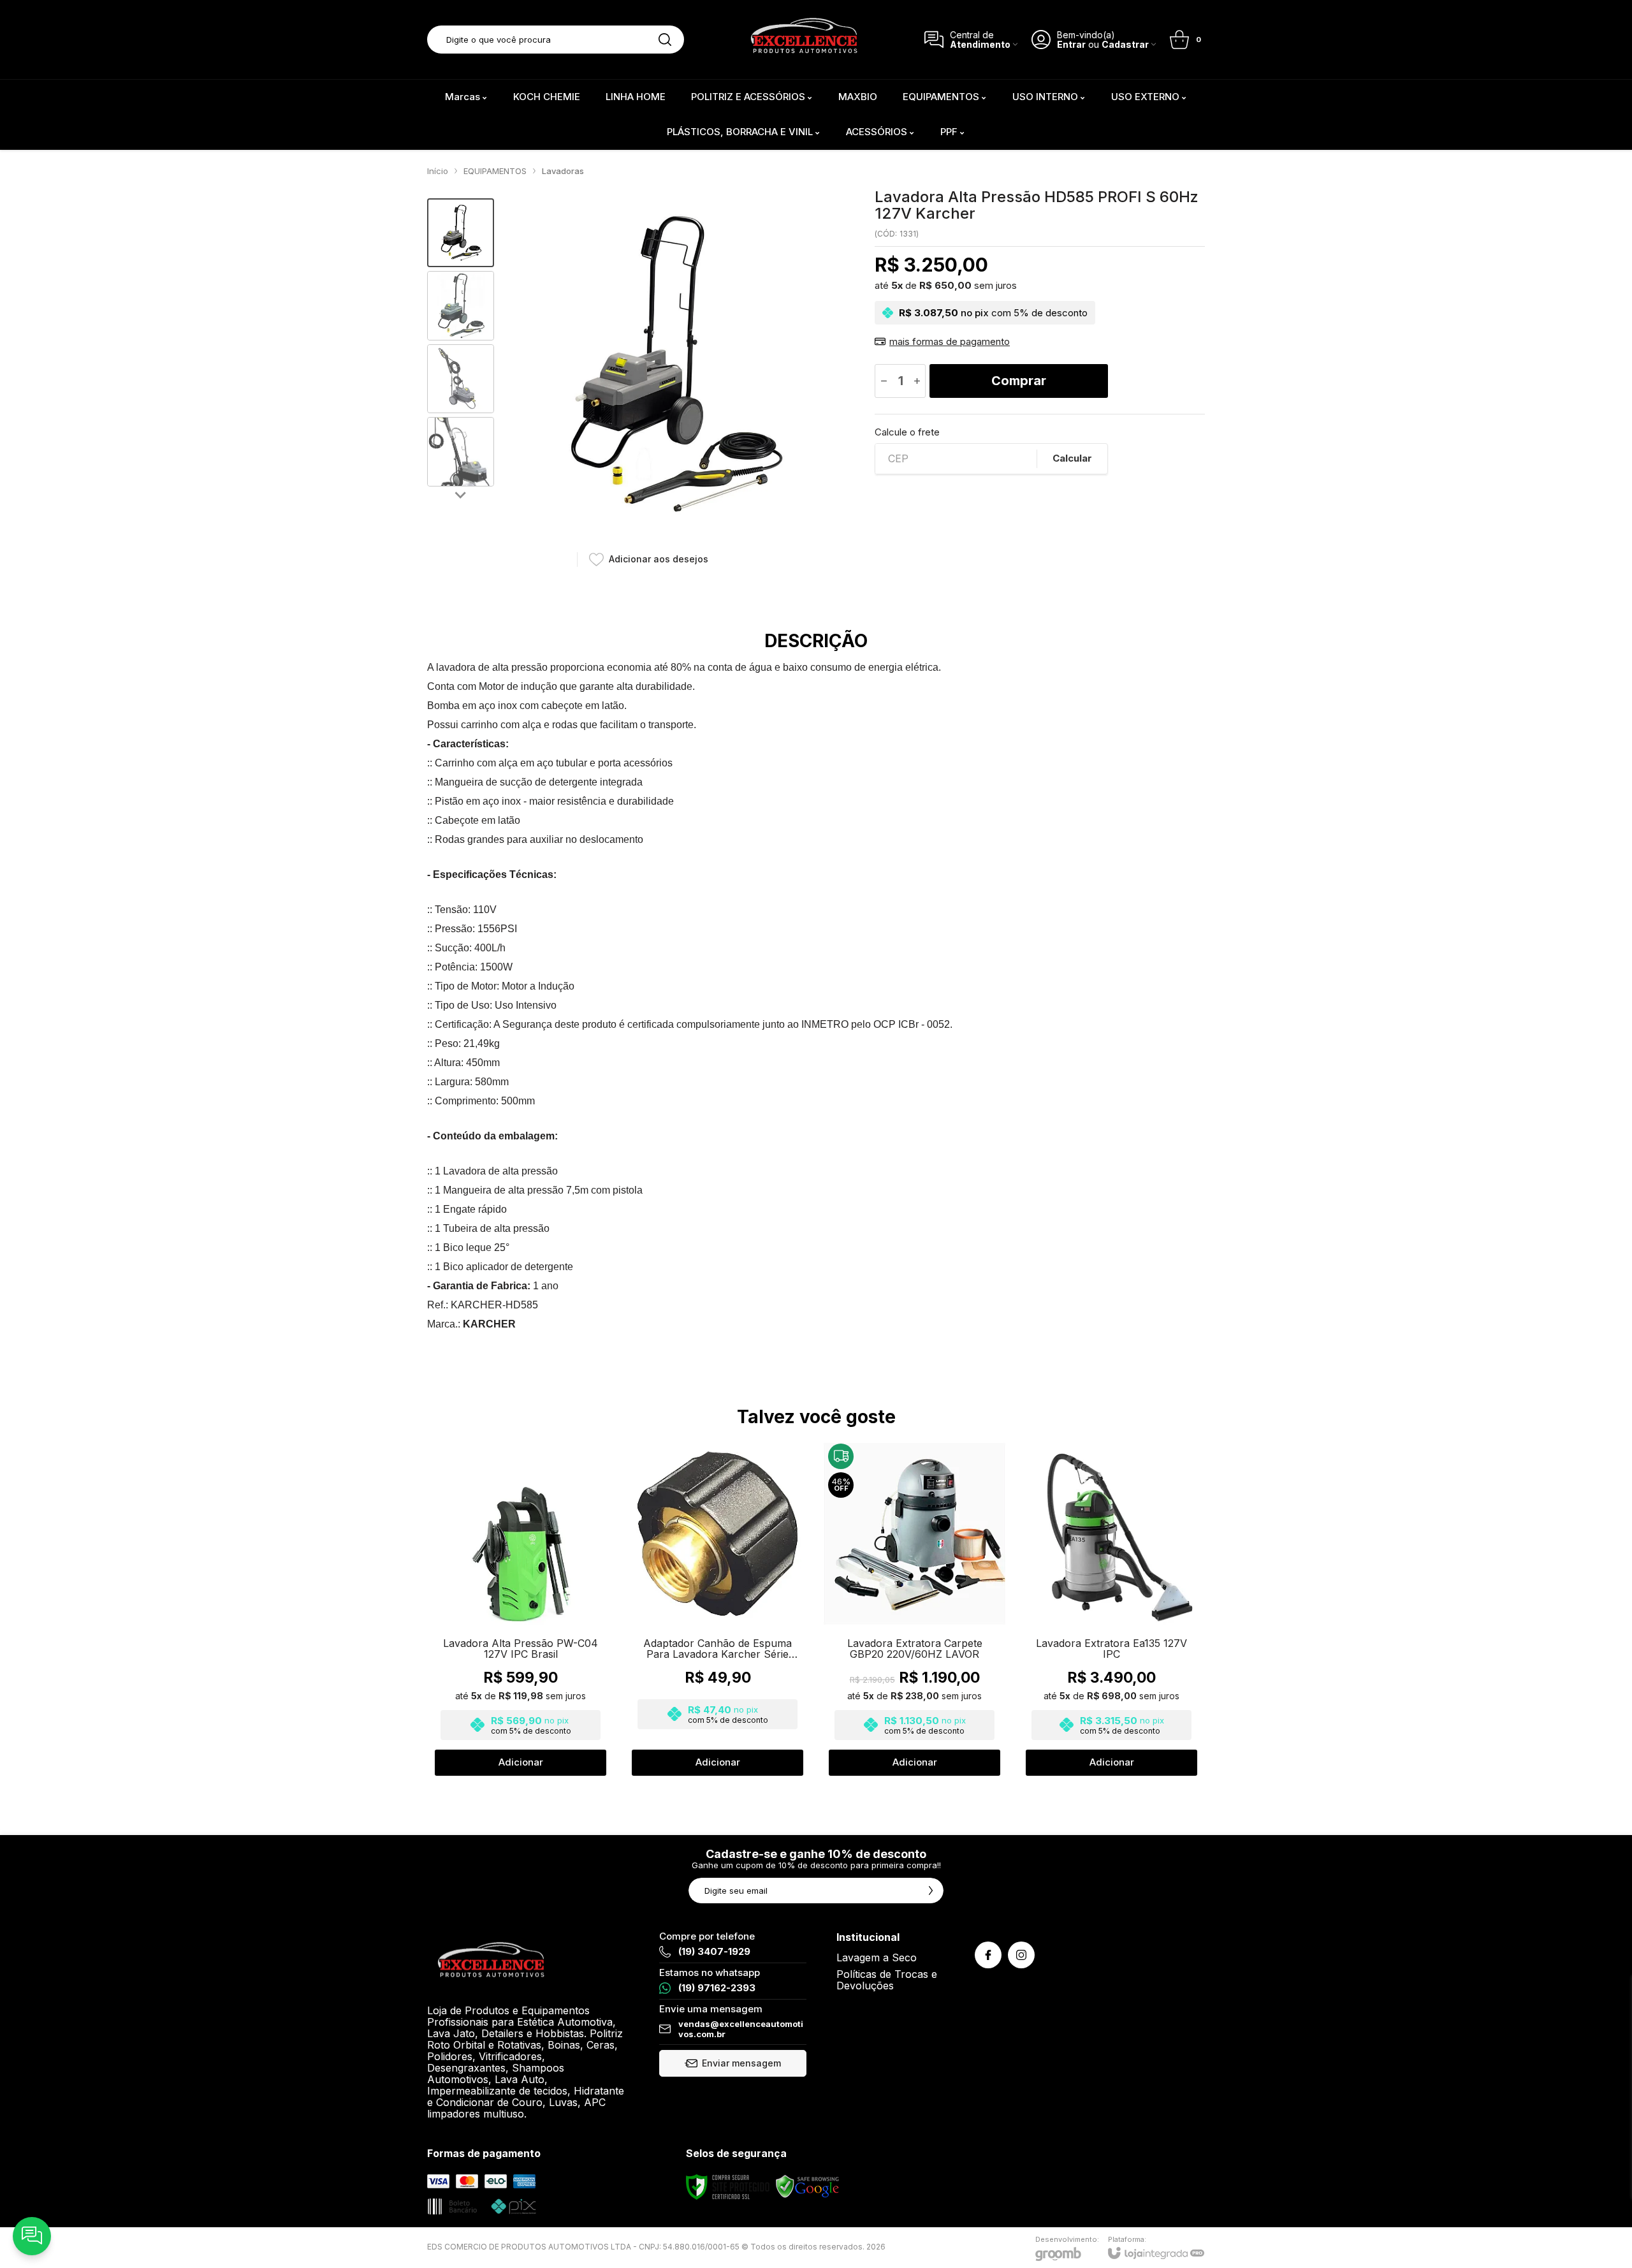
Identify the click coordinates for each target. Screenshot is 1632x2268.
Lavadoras (563, 171)
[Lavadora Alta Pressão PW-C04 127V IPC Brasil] (521, 1610)
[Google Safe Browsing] (808, 2187)
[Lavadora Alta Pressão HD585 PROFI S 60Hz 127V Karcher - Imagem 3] (461, 379)
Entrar (1071, 44)
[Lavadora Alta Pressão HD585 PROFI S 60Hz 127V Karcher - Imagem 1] (461, 233)
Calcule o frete (907, 432)
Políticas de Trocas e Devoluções (887, 1980)
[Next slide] (461, 494)
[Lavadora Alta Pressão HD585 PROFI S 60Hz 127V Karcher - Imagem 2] (461, 306)
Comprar (1019, 381)
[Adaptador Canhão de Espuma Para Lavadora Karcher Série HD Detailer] (718, 1610)
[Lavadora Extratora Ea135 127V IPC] (1111, 1610)
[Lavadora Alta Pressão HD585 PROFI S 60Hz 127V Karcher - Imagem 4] (461, 452)
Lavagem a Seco (877, 1957)
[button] (461, 233)
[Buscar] (665, 40)
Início (438, 171)
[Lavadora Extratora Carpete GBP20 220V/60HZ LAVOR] (914, 1610)
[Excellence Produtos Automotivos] (804, 40)
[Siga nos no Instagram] (1021, 1955)
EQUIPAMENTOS (495, 171)
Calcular (1072, 458)
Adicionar (521, 1762)
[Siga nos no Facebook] (988, 1955)
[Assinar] (931, 1891)
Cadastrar (1125, 44)
